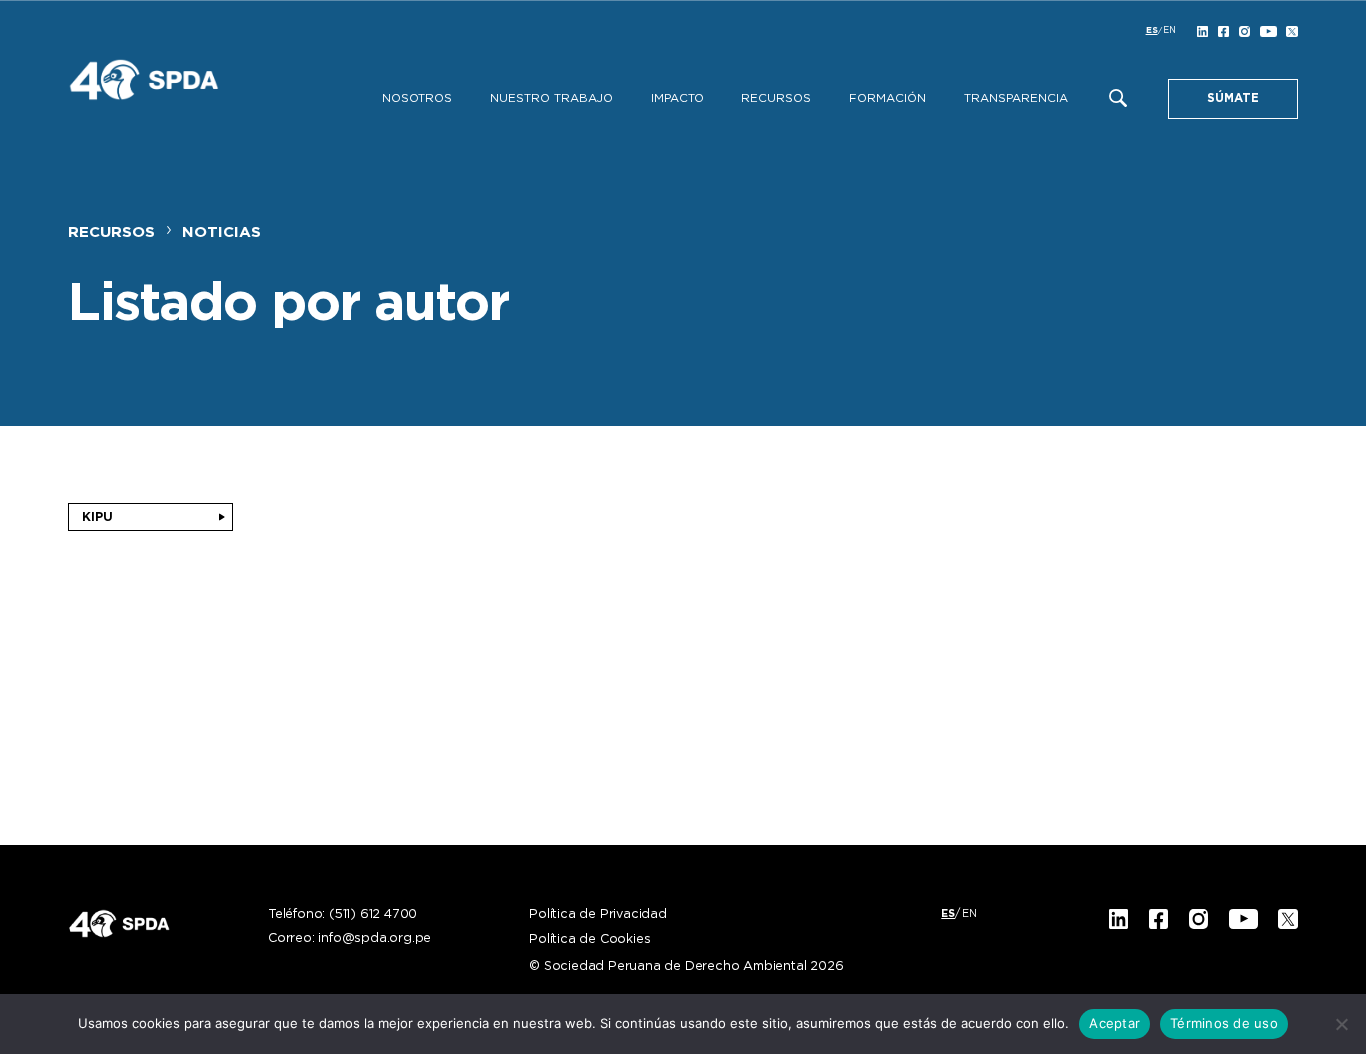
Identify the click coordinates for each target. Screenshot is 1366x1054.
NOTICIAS (221, 232)
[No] (1341, 1024)
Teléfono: (342, 915)
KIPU (97, 517)
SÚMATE (1233, 98)
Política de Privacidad (598, 915)
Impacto (677, 98)
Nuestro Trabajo (551, 98)
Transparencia (1016, 98)
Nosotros (417, 98)
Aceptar (1114, 1023)
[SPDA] (178, 88)
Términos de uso (1224, 1023)
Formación (887, 98)
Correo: (349, 939)
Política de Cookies (589, 940)
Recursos (776, 98)
